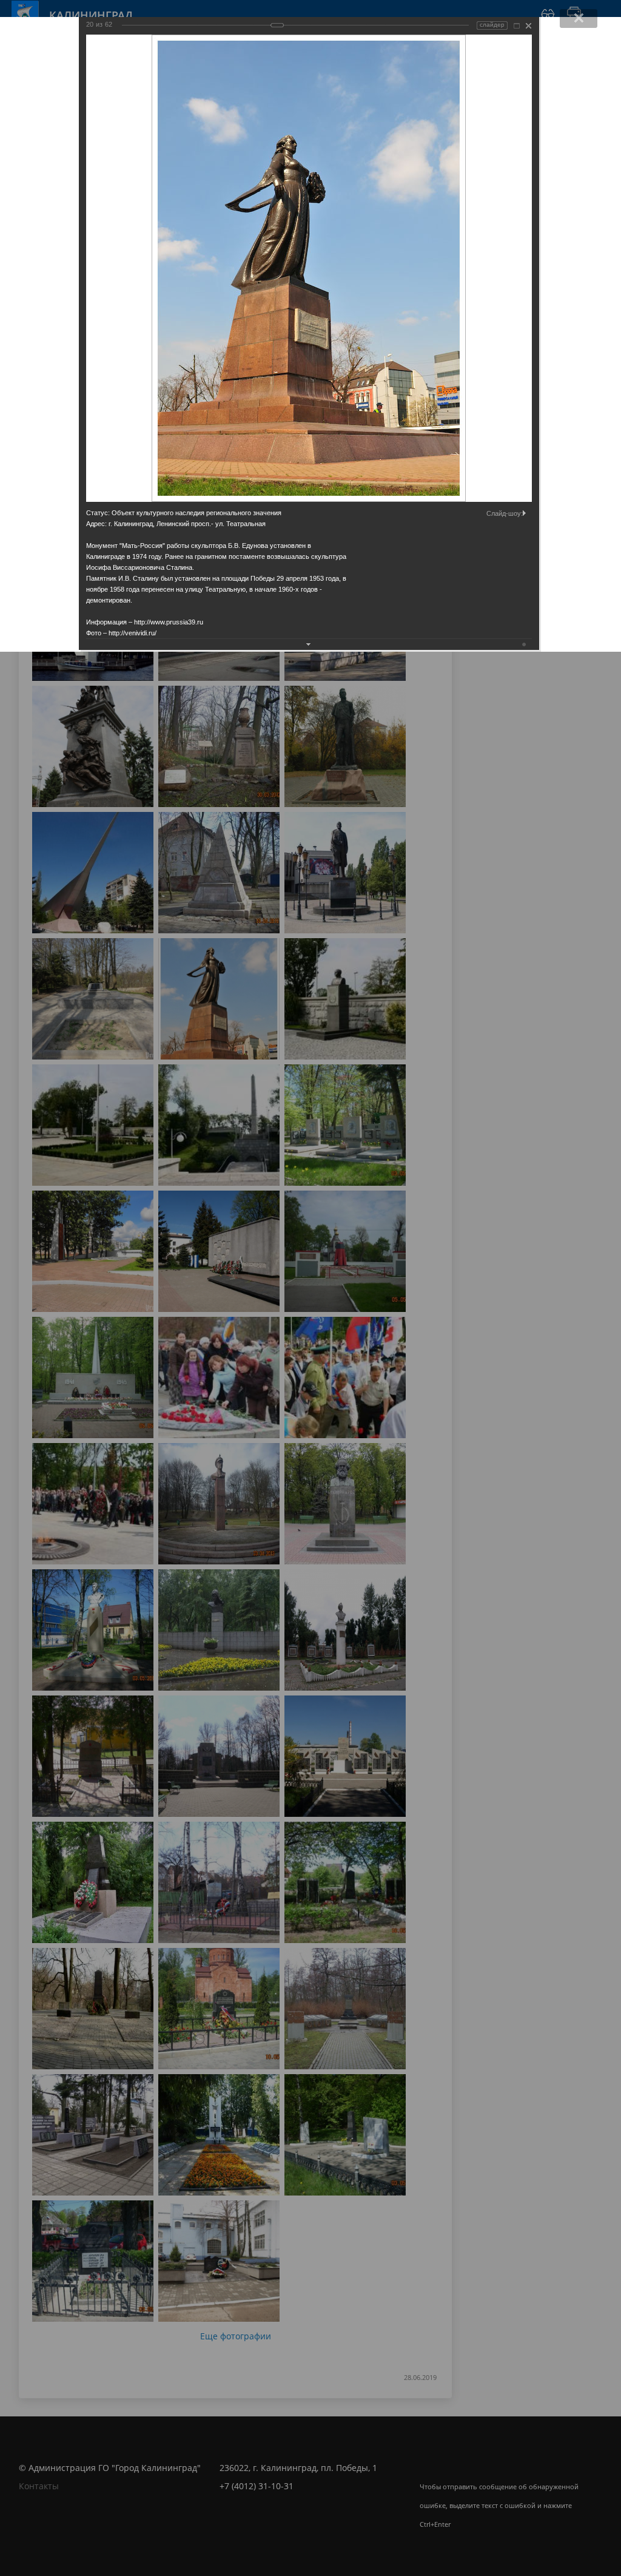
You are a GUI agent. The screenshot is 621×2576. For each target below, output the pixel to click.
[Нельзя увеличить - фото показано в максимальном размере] (517, 26)
